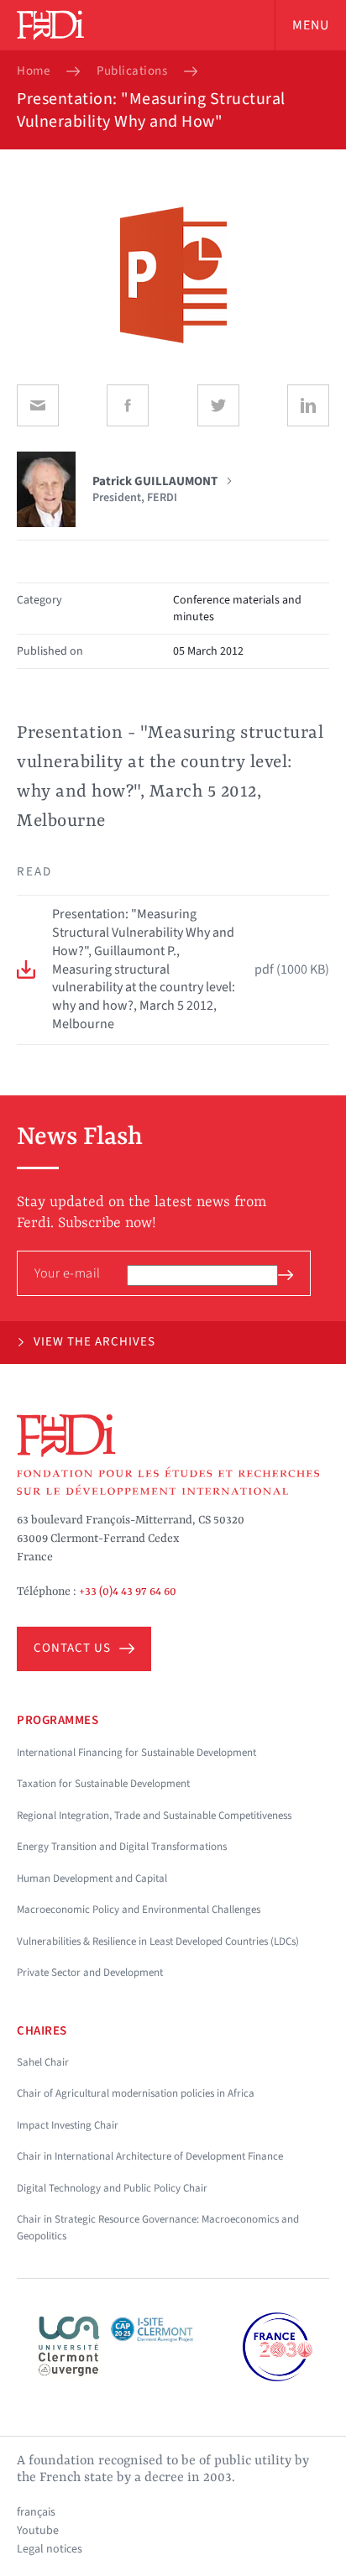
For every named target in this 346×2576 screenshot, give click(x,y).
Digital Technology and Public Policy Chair (112, 2188)
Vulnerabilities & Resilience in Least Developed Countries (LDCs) (158, 1941)
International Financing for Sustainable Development (136, 1753)
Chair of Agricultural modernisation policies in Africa (136, 2093)
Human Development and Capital (92, 1878)
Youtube (38, 2531)
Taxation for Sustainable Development (103, 1784)
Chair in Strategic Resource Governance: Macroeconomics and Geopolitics (158, 2228)
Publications (132, 71)
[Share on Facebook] (128, 405)
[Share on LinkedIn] (308, 405)
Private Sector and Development (90, 1972)
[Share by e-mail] (38, 405)
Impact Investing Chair (68, 2125)
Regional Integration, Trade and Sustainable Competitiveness (154, 1816)
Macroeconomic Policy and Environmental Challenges (139, 1910)
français (36, 2512)
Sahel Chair (43, 2062)
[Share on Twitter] (218, 405)
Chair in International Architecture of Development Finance (150, 2156)
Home (33, 71)
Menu (311, 25)
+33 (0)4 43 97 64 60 (128, 1591)
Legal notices (50, 2549)
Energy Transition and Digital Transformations (122, 1847)
